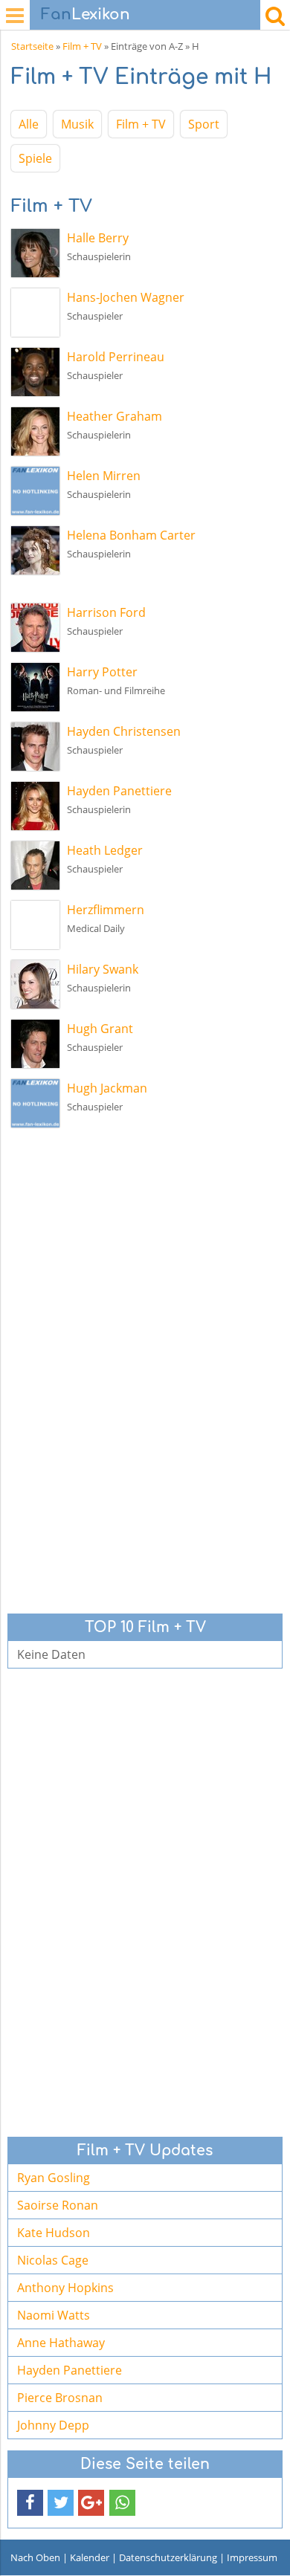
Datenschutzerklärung (168, 2557)
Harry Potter (102, 672)
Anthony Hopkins (65, 2288)
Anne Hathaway (61, 2343)
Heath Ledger (105, 850)
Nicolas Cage (53, 2260)
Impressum (252, 2557)
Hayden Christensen (124, 731)
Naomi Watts (54, 2315)
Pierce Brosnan (60, 2398)
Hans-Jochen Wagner (126, 297)
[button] (30, 2503)
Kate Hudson (54, 2233)
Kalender (90, 2557)
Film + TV (82, 46)
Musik (77, 124)
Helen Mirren (104, 476)
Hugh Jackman (107, 1088)
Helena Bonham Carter (131, 535)
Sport (204, 124)
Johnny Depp (53, 2425)
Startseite (32, 46)
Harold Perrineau (116, 357)
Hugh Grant (100, 1029)
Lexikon (86, 14)
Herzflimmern (106, 910)
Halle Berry (98, 238)
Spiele (35, 158)
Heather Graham (115, 416)
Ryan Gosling (54, 2178)
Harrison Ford (106, 612)
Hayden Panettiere (119, 791)
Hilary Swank (103, 969)
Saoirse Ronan (58, 2205)
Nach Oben (35, 2557)
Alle (29, 124)
